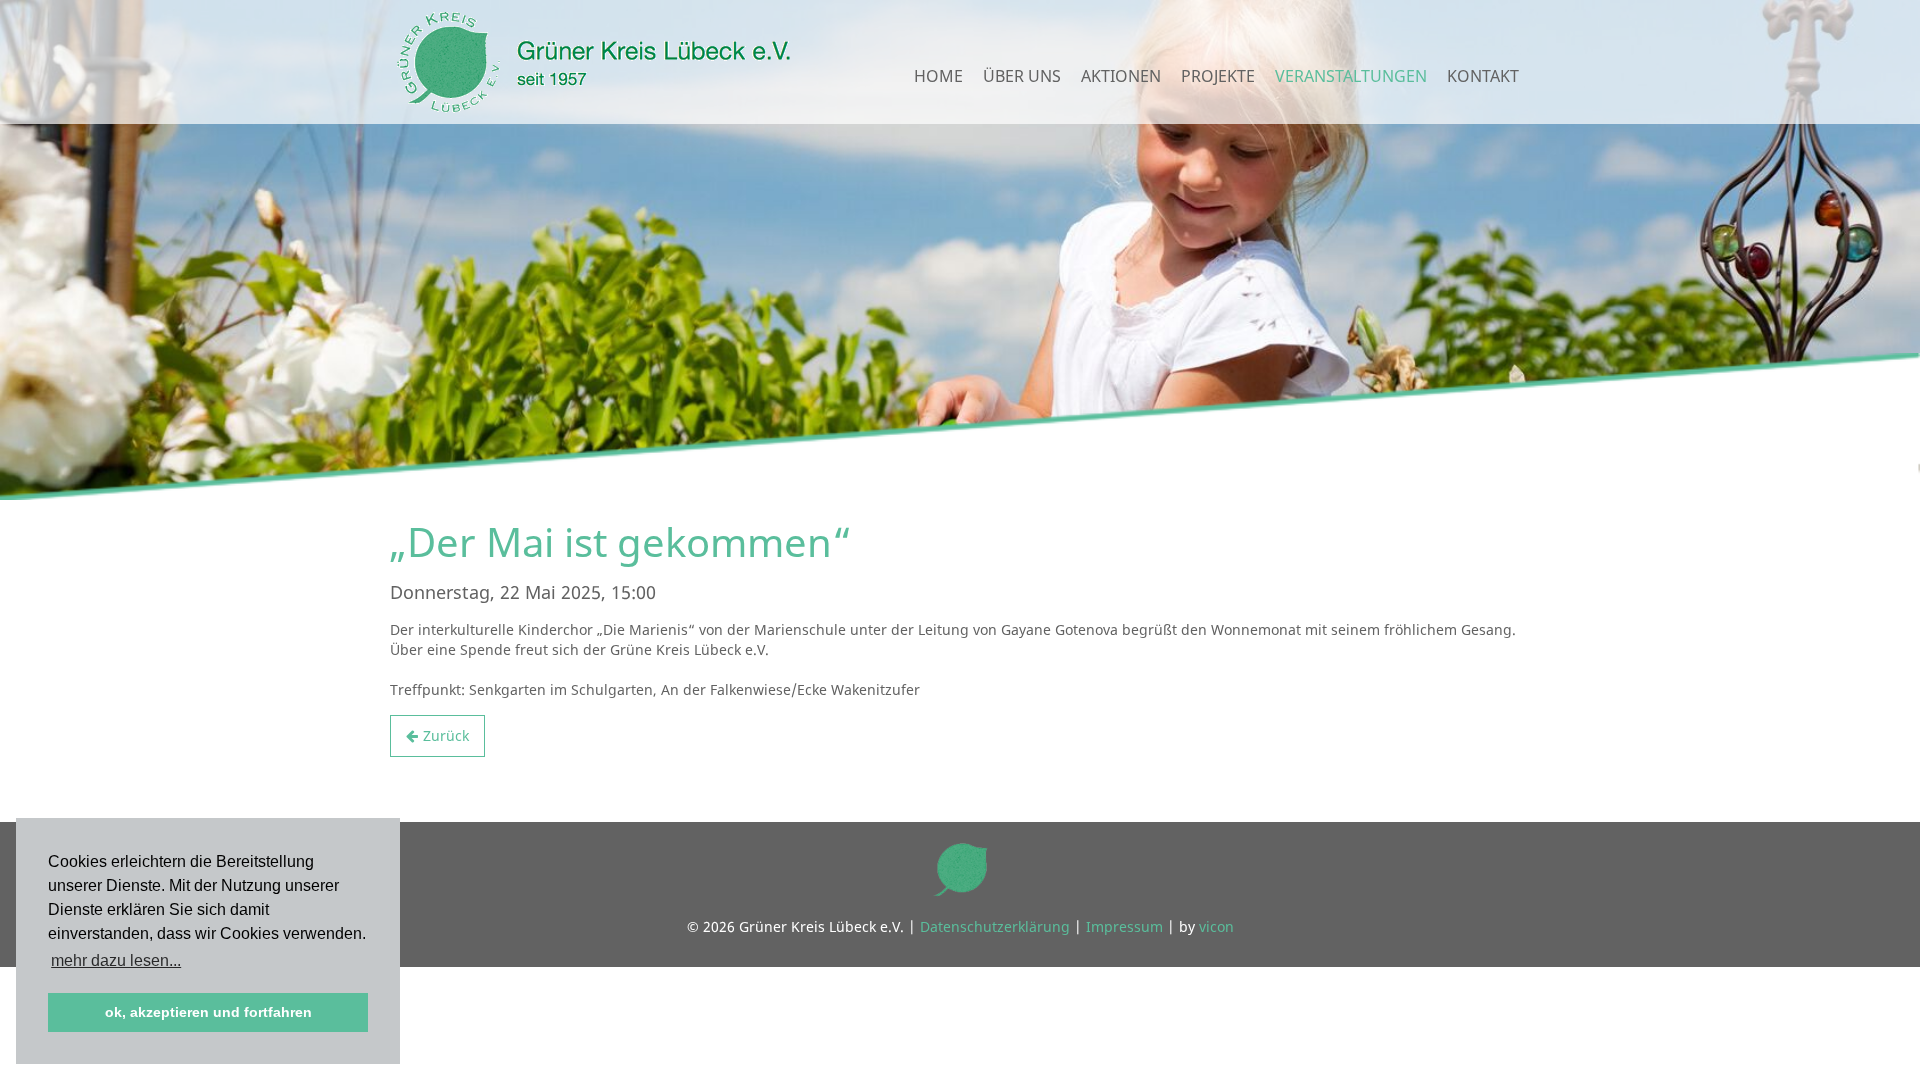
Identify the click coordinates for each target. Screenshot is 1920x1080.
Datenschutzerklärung (995, 926)
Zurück (446, 735)
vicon (1216, 926)
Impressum (1124, 926)
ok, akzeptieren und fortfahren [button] (208, 1012)
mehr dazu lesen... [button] (116, 960)
